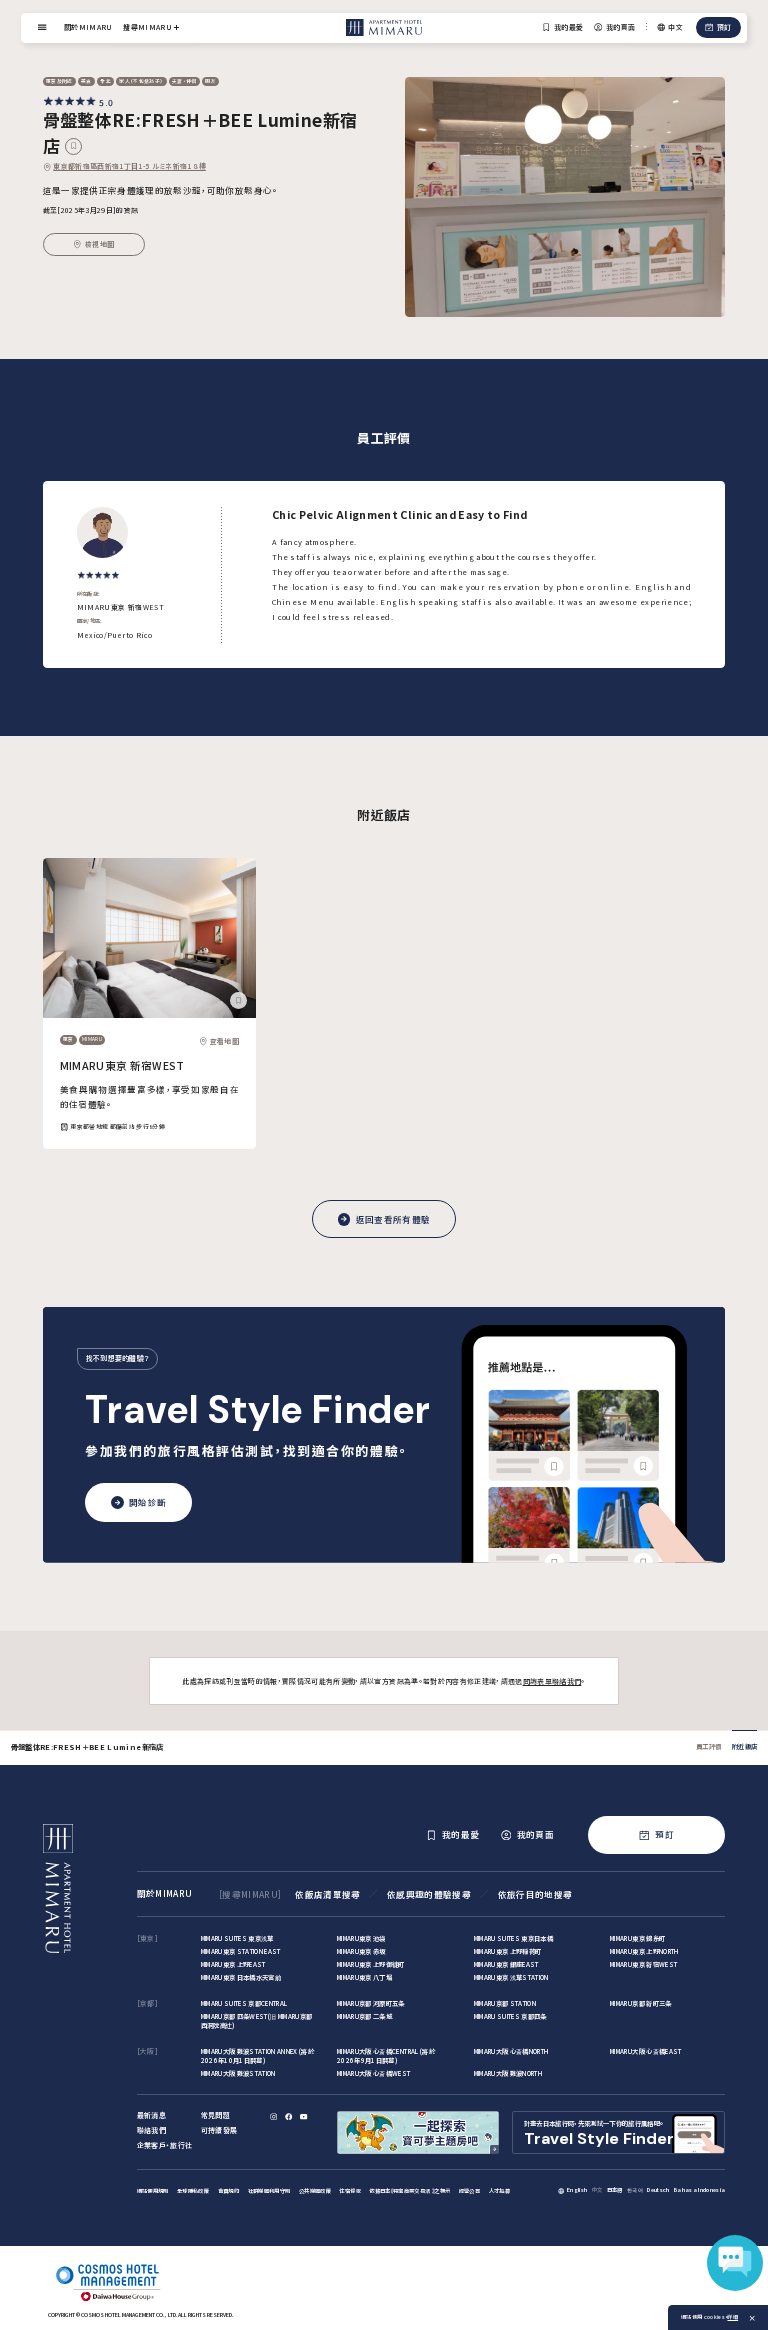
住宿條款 (349, 2191)
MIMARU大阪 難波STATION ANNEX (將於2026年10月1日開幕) (258, 2056)
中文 (597, 2190)
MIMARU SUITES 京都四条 (510, 2016)
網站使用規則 (153, 2191)
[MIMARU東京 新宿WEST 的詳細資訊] (149, 938)
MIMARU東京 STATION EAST (241, 1951)
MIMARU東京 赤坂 (361, 1951)
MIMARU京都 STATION (505, 2003)
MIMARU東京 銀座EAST (506, 1964)
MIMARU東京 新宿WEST (122, 1065)
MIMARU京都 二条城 (364, 2016)
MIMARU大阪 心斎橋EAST (645, 2051)
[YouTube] (304, 2116)
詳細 (732, 2317)
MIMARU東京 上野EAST (233, 1964)
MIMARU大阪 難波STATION (238, 2073)
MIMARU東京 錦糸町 (637, 1938)
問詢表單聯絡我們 (552, 1681)
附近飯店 (744, 1746)
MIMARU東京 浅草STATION (511, 1977)
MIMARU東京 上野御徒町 (371, 1964)
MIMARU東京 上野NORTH (644, 1951)
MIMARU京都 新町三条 (640, 2003)
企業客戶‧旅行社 (165, 2145)
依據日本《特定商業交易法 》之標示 (409, 2191)
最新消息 (151, 2115)
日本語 (615, 2190)
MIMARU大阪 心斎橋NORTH (512, 2051)
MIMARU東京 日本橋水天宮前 (241, 1977)
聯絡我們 (151, 2130)
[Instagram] (274, 2116)
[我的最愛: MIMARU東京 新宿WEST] (238, 1000)
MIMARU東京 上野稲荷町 (508, 1951)
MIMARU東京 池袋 (361, 1938)
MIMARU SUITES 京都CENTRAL (244, 2003)
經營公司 (469, 2191)
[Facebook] (289, 2116)
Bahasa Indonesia (699, 2190)
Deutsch (658, 2190)
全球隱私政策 (193, 2191)
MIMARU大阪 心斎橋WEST (373, 2073)
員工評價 (708, 1746)
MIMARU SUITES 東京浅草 (237, 1938)
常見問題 (215, 2115)
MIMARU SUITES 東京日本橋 (514, 1938)
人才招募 (499, 2191)
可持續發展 (219, 2130)
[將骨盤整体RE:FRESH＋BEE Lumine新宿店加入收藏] (73, 146)
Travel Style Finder (258, 1410)
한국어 (635, 2190)
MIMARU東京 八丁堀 (364, 1977)
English (577, 2190)
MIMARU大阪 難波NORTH (508, 2073)
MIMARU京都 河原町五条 (371, 2003)
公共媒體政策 (315, 2191)
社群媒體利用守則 (269, 2191)
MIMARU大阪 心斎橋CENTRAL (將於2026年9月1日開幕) (386, 2056)
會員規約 (228, 2191)
